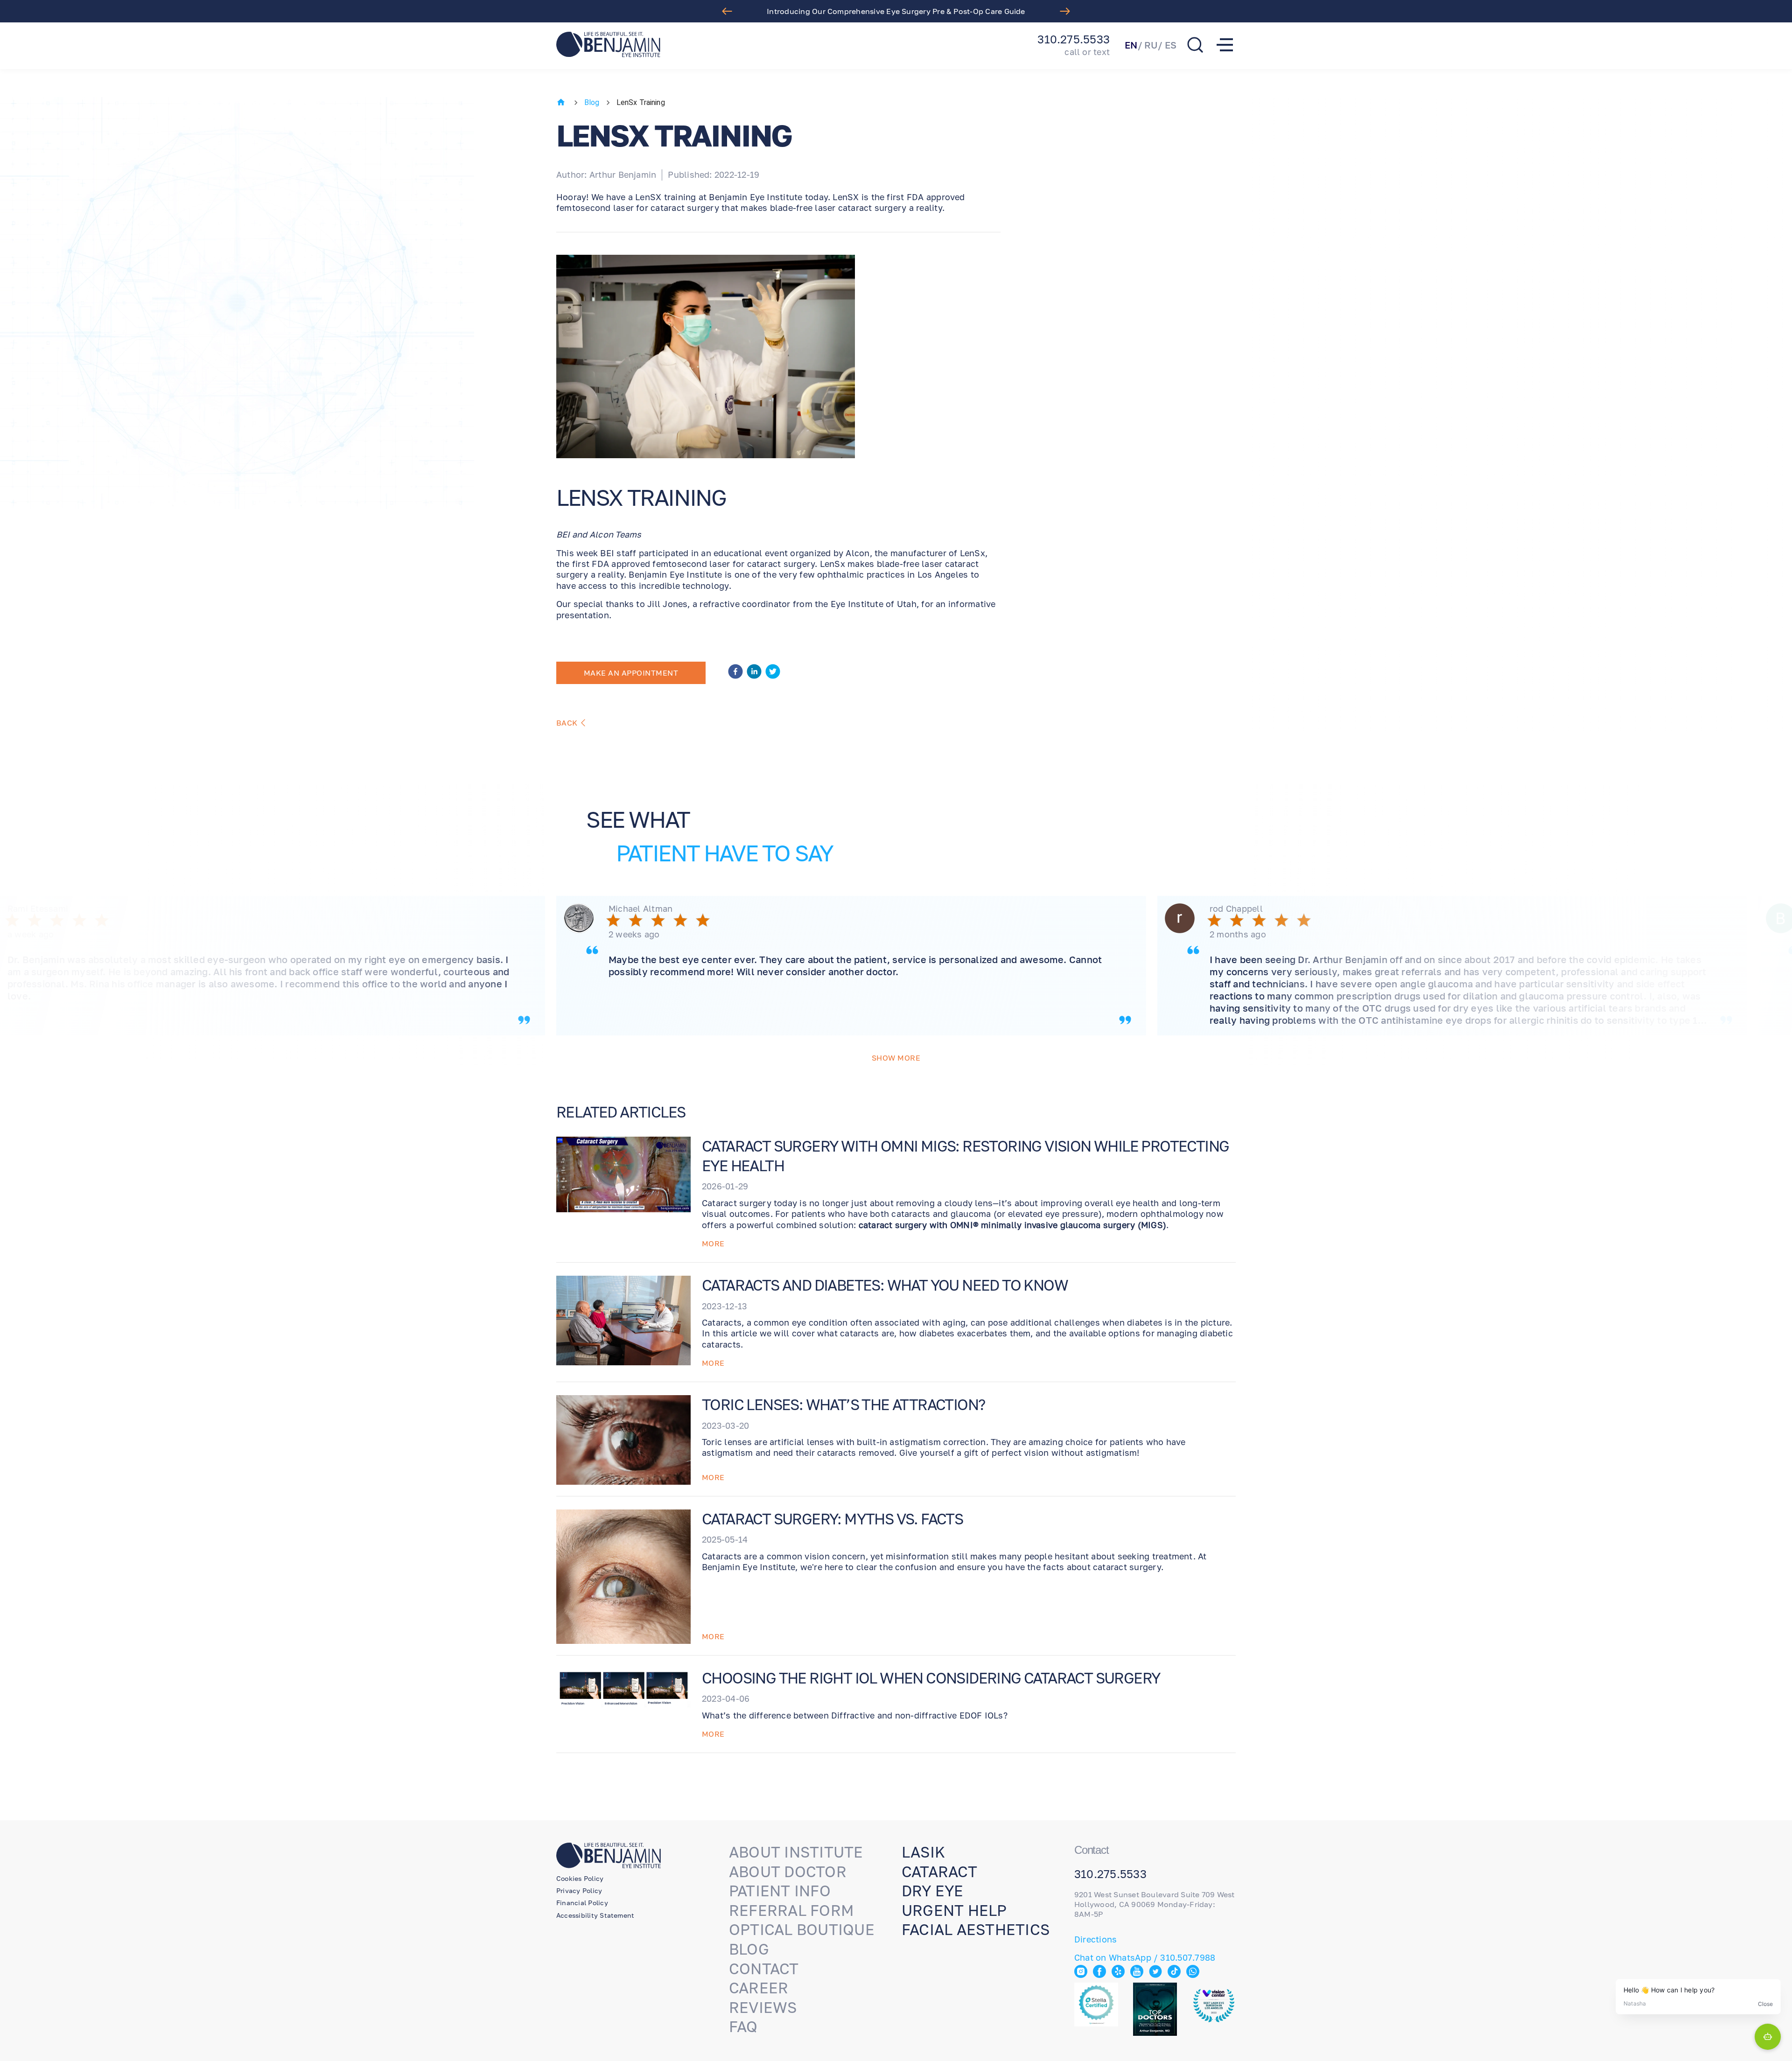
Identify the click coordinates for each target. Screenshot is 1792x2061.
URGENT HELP (954, 1910)
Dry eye (933, 1891)
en (1131, 45)
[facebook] (735, 673)
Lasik (923, 1852)
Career (759, 1988)
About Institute (796, 1852)
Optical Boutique (802, 1929)
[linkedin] (754, 673)
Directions (1095, 1939)
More (713, 1244)
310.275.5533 (1074, 39)
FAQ (743, 2026)
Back (567, 723)
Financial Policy (582, 1903)
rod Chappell (1236, 908)
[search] (1195, 45)
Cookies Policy (580, 1878)
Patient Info (780, 1891)
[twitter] (773, 673)
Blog (592, 102)
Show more (896, 1058)
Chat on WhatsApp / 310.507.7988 (1145, 1957)
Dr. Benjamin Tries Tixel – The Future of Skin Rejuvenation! (896, 11)
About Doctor (788, 1872)
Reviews (763, 2007)
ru (1151, 45)
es (1171, 45)
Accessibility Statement (595, 1915)
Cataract (939, 1872)
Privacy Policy (579, 1890)
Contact (764, 1969)
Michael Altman (640, 908)
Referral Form (791, 1910)
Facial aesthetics (976, 1929)
